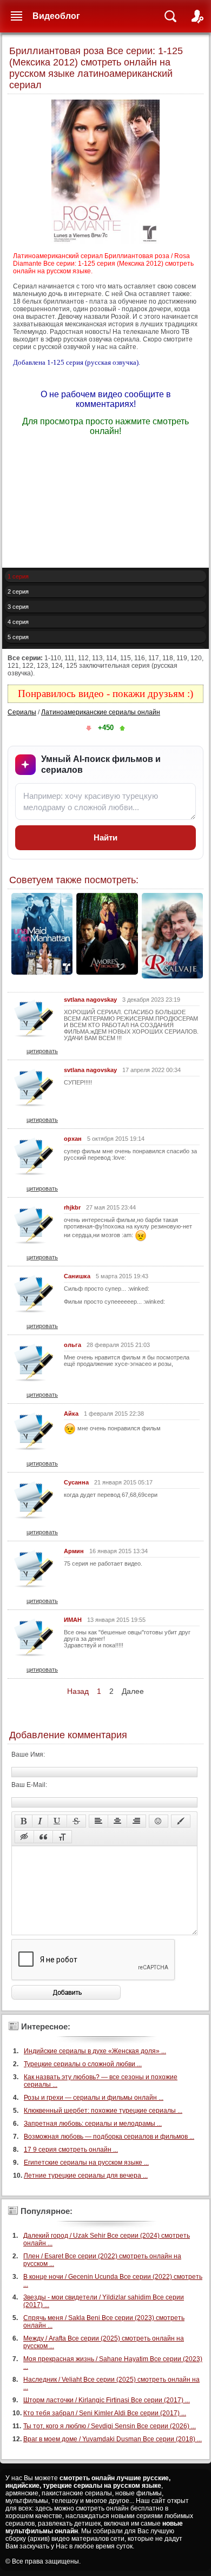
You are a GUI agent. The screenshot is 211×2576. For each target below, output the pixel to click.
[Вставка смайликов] (159, 1821)
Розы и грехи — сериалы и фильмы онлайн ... (94, 2098)
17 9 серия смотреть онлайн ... (71, 2150)
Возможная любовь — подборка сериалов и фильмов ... (109, 2137)
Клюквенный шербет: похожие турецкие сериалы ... (103, 2111)
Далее (133, 1691)
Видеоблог (56, 16)
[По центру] (117, 1821)
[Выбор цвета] (181, 1821)
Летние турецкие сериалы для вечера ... (86, 2176)
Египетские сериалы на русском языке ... (86, 2163)
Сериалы (22, 712)
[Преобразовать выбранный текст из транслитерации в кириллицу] (62, 1837)
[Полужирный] (24, 1821)
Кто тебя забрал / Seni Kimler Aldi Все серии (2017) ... (105, 2413)
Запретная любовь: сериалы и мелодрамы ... (93, 2124)
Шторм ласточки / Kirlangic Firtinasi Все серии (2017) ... (107, 2400)
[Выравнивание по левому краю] (98, 1821)
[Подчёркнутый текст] (57, 1821)
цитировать (42, 1051)
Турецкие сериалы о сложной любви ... (83, 2064)
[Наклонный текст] (40, 1821)
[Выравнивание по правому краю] (136, 1821)
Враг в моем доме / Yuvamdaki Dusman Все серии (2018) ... (113, 2439)
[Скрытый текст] (24, 1837)
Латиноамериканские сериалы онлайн (101, 712)
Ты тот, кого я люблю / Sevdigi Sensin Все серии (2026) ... (110, 2426)
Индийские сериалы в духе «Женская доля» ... (95, 2051)
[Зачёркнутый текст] (76, 1821)
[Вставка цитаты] (43, 1837)
